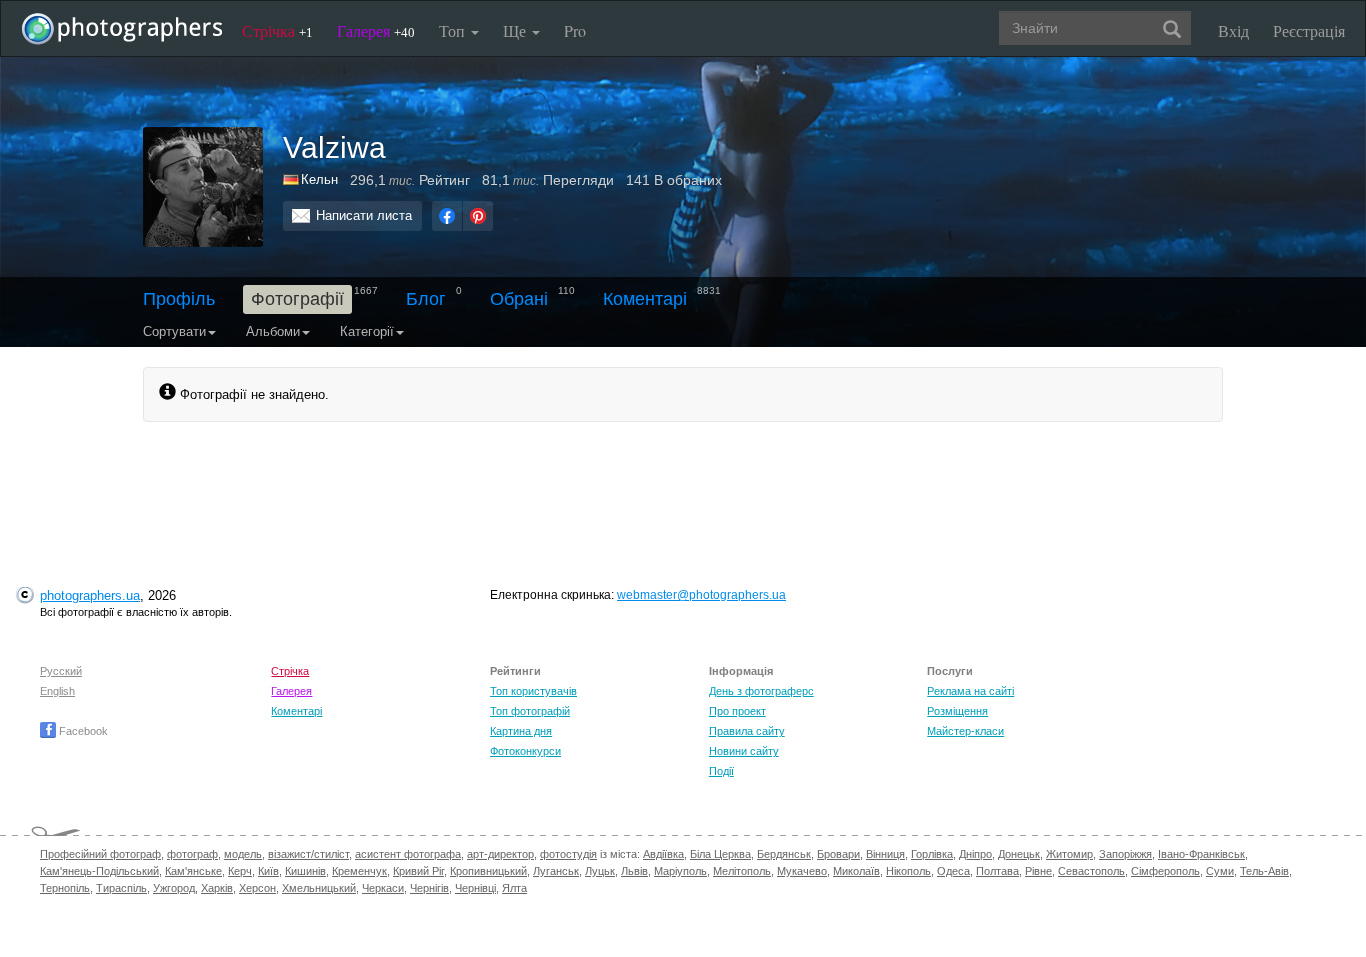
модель (243, 854)
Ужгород (174, 888)
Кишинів (305, 871)
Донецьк (1019, 854)
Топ (454, 30)
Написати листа (364, 215)
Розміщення (957, 711)
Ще (516, 30)
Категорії (367, 331)
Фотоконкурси (525, 751)
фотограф (192, 854)
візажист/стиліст (308, 854)
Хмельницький (319, 888)
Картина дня (521, 731)
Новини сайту (744, 751)
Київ (268, 871)
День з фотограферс (761, 691)
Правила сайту (747, 731)
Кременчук (359, 871)
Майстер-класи (965, 731)
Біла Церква (720, 854)
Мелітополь (742, 871)
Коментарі (645, 299)
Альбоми (273, 331)
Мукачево (802, 871)
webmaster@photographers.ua (701, 595)
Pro (575, 30)
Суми (1220, 871)
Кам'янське (193, 871)
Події (721, 771)
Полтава (997, 871)
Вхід (1233, 30)
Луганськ (556, 871)
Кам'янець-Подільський (99, 871)
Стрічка (277, 30)
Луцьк (600, 871)
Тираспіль (121, 888)
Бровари (838, 854)
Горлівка (932, 854)
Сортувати (174, 331)
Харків (217, 888)
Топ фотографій (530, 711)
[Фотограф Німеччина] (292, 179)
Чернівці (475, 888)
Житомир (1069, 854)
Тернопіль (65, 888)
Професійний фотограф (100, 854)
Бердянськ (784, 854)
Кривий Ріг (418, 871)
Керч (240, 871)
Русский (61, 671)
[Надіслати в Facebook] (447, 216)
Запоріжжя (1125, 854)
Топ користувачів (533, 691)
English (57, 691)
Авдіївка (663, 854)
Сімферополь (1165, 871)
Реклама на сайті (970, 691)
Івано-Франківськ (1201, 854)
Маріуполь (680, 871)
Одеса (953, 871)
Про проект (737, 711)
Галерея (376, 30)
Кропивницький (488, 871)
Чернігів (429, 888)
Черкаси (383, 888)
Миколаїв (856, 871)
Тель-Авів (1264, 871)
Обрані (519, 299)
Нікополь (908, 871)
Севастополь (1091, 871)
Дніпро (975, 854)
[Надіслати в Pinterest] (478, 216)
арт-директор (500, 854)
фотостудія (568, 854)
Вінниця (885, 854)
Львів (634, 871)
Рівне (1038, 871)
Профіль (179, 299)
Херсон (257, 888)
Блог (426, 299)
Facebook (82, 731)
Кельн (319, 179)
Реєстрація (1309, 30)
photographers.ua (90, 595)
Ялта (514, 888)
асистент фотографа (408, 854)
